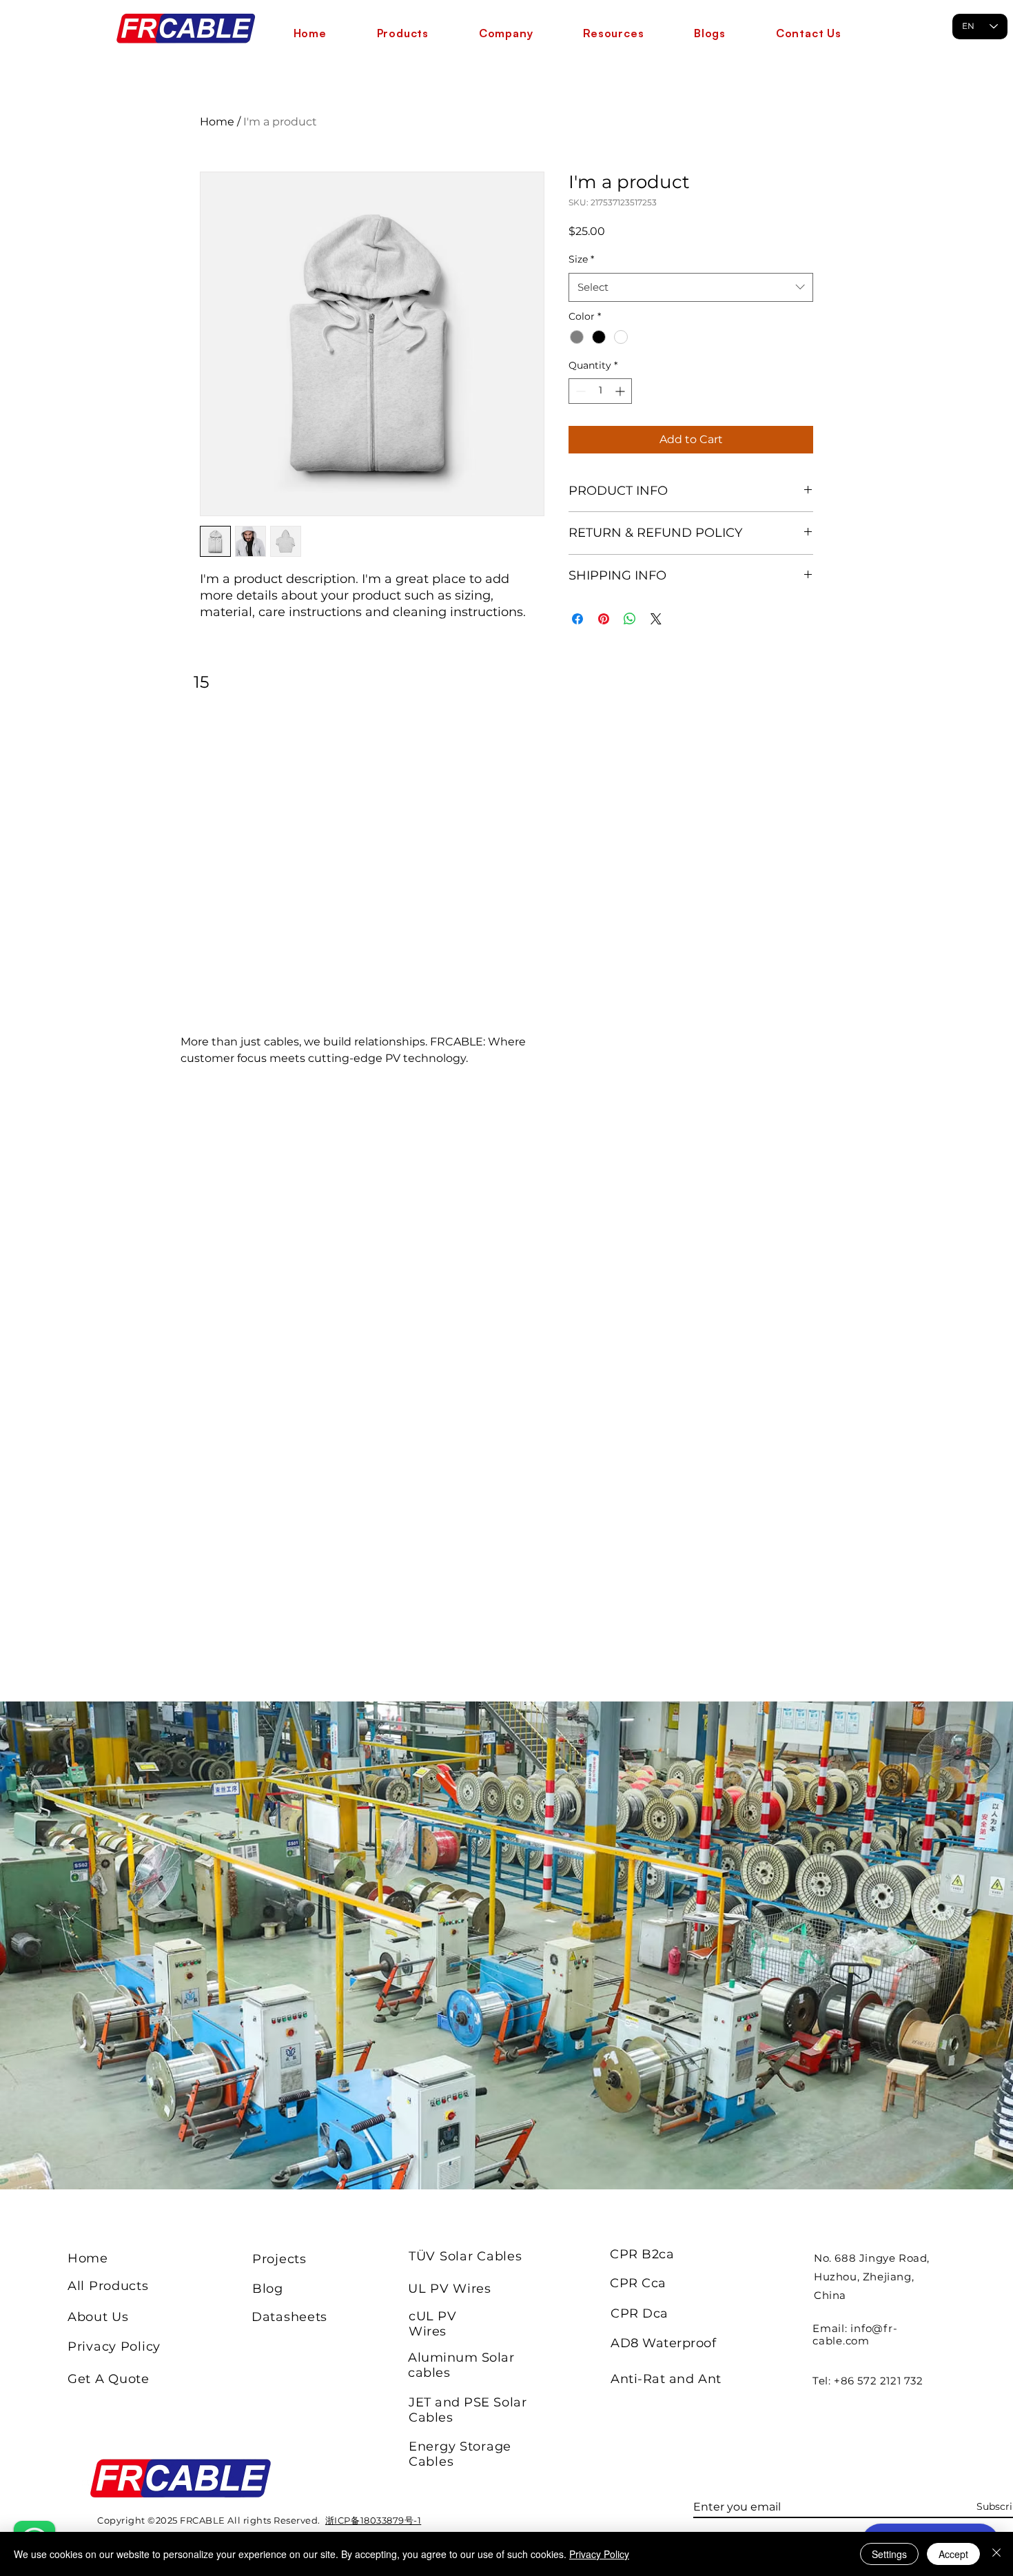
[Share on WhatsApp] (630, 619)
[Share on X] (656, 619)
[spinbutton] (600, 391)
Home (217, 122)
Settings (889, 2554)
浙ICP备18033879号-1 (373, 2520)
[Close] (996, 2554)
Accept (953, 2554)
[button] (402, 33)
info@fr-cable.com (855, 2334)
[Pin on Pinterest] (604, 619)
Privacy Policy (599, 2554)
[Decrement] (579, 391)
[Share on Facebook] (577, 619)
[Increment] (621, 391)
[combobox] (691, 287)
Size (581, 259)
